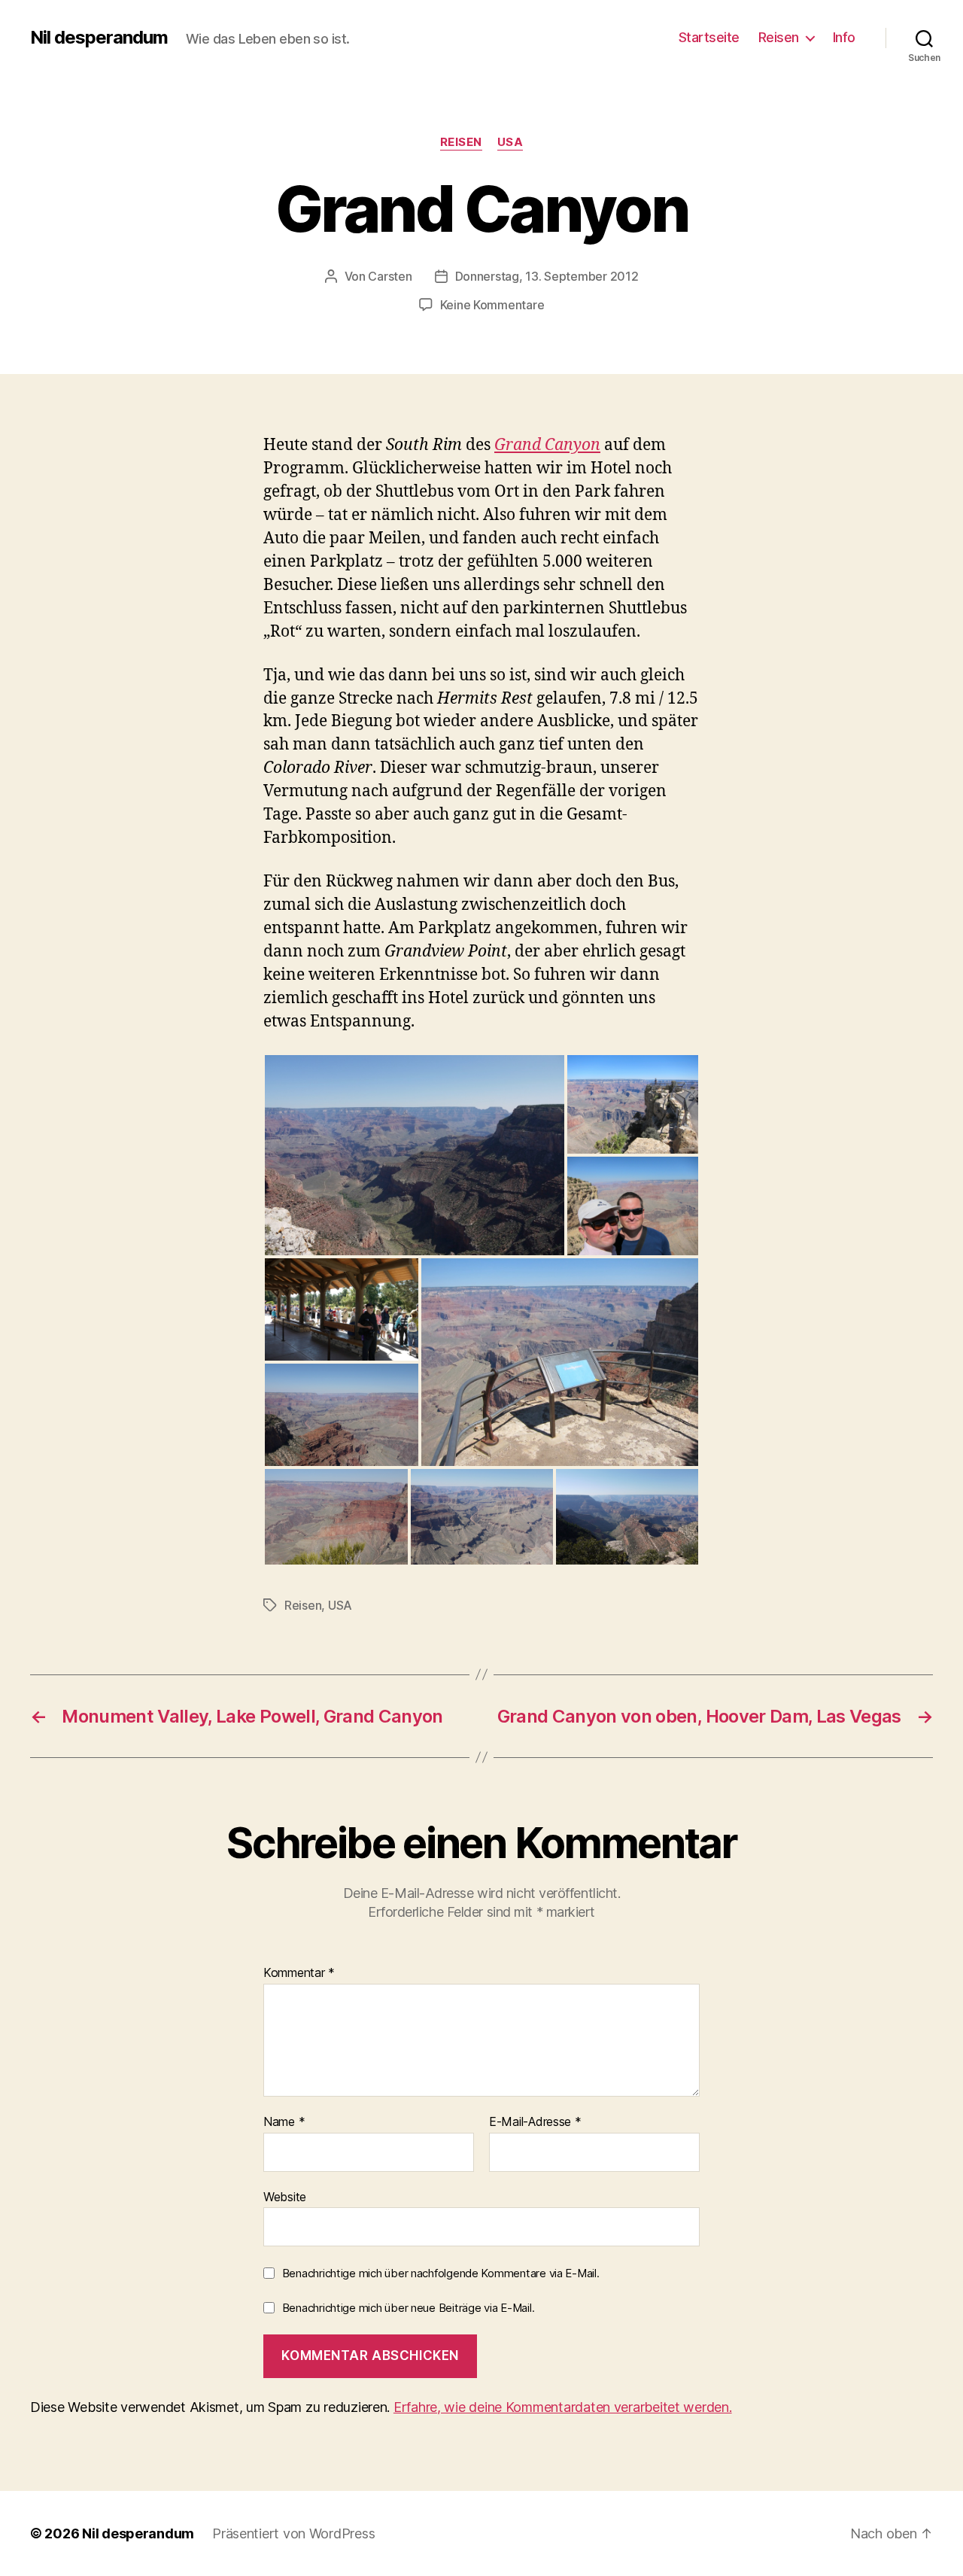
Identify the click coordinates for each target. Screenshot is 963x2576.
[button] (415, 1155)
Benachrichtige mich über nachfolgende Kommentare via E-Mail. (441, 2273)
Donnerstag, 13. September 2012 (547, 276)
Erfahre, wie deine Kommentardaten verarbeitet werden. (563, 2407)
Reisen (779, 37)
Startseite (709, 37)
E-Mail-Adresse (535, 2122)
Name (284, 2122)
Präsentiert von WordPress (293, 2533)
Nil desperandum (99, 38)
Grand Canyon (547, 445)
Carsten (390, 276)
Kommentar (299, 1973)
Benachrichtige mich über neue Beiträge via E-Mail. (409, 2308)
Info (844, 37)
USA (510, 142)
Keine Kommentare (492, 305)
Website (285, 2196)
